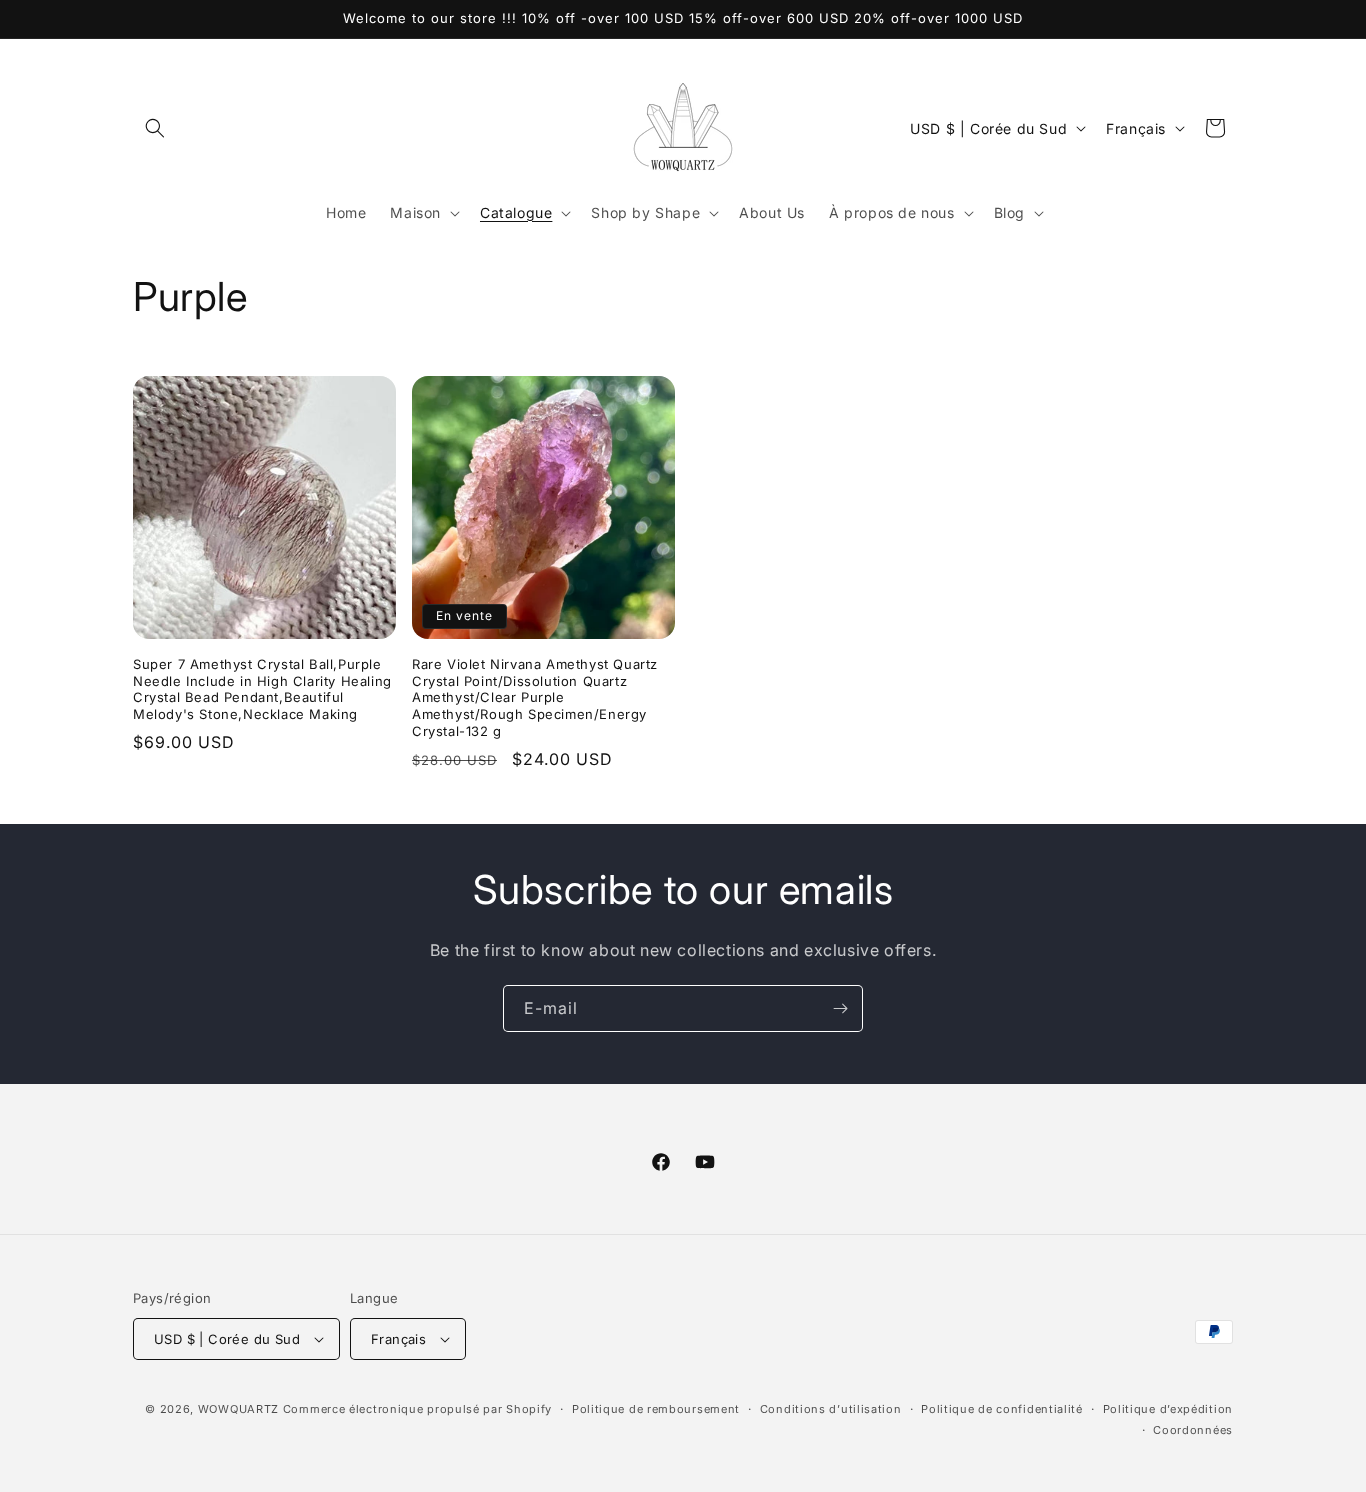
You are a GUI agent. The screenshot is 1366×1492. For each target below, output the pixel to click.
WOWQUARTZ (238, 1409)
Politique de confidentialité (1002, 1409)
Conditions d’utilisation (831, 1409)
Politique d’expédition (1168, 1409)
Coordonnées (1193, 1430)
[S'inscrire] (840, 1008)
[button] (155, 128)
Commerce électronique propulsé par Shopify (417, 1409)
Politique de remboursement (656, 1409)
